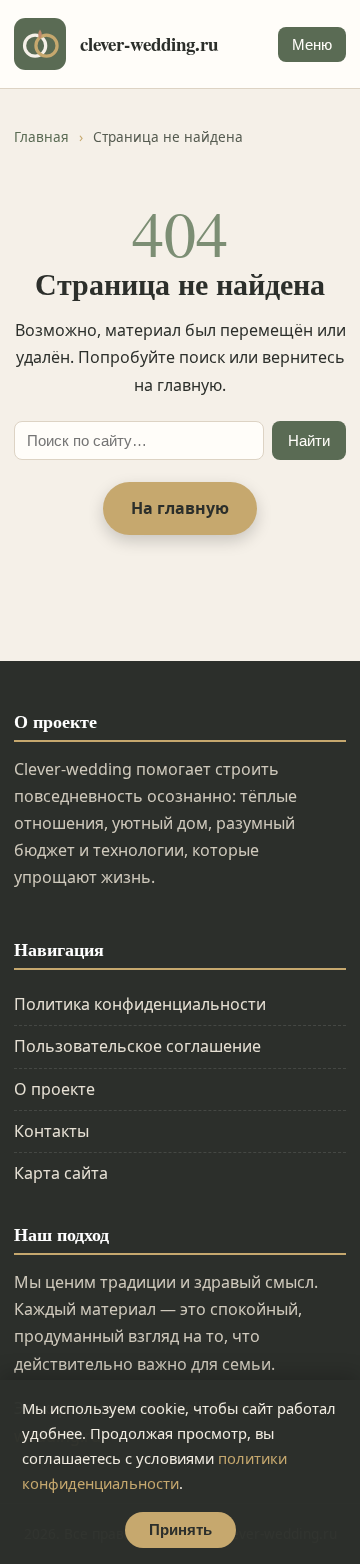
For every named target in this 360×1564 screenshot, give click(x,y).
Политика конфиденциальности (140, 1004)
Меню (312, 44)
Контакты (51, 1131)
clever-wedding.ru (149, 44)
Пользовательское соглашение (137, 1046)
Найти (309, 440)
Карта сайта (61, 1173)
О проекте (54, 1089)
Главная (41, 136)
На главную (180, 508)
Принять (180, 1530)
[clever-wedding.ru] (40, 44)
